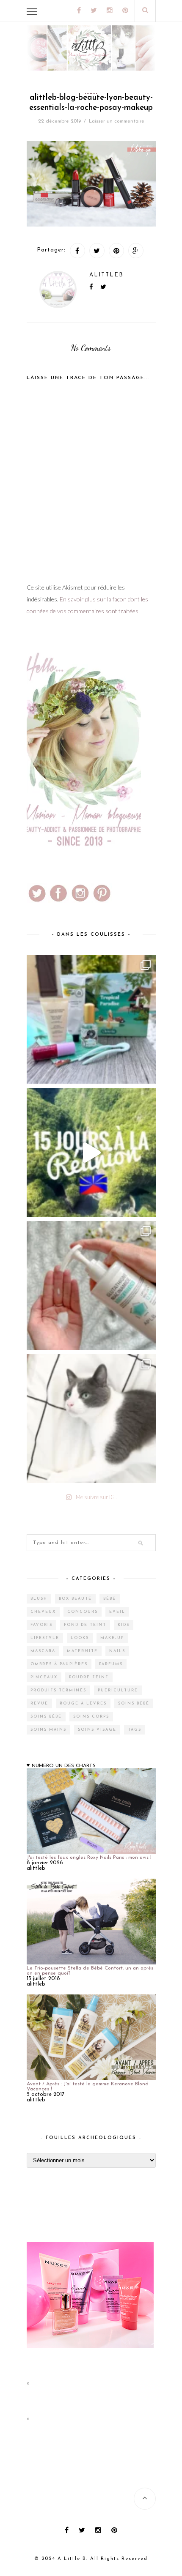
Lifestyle (45, 1638)
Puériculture (118, 1690)
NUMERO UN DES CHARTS (64, 1766)
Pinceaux (44, 1677)
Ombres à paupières (59, 1664)
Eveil (117, 1612)
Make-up (112, 1638)
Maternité (82, 1651)
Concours (83, 1612)
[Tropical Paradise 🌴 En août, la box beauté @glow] (91, 1019)
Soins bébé (134, 1703)
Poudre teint (89, 1677)
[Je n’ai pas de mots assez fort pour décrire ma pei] (91, 1419)
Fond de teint (85, 1625)
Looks (80, 1638)
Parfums (111, 1664)
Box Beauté (75, 1599)
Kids (124, 1625)
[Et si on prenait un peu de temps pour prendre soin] (91, 1285)
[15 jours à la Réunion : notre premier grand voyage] (91, 1152)
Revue (39, 1703)
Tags (135, 1730)
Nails (117, 1651)
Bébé (110, 1599)
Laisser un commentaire (117, 121)
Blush (39, 1599)
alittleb (106, 275)
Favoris (41, 1625)
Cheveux (43, 1612)
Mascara (43, 1651)
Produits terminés (58, 1690)
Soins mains (48, 1730)
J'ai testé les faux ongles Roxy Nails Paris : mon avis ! (89, 1858)
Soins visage (97, 1730)
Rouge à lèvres (83, 1703)
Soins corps (91, 1717)
